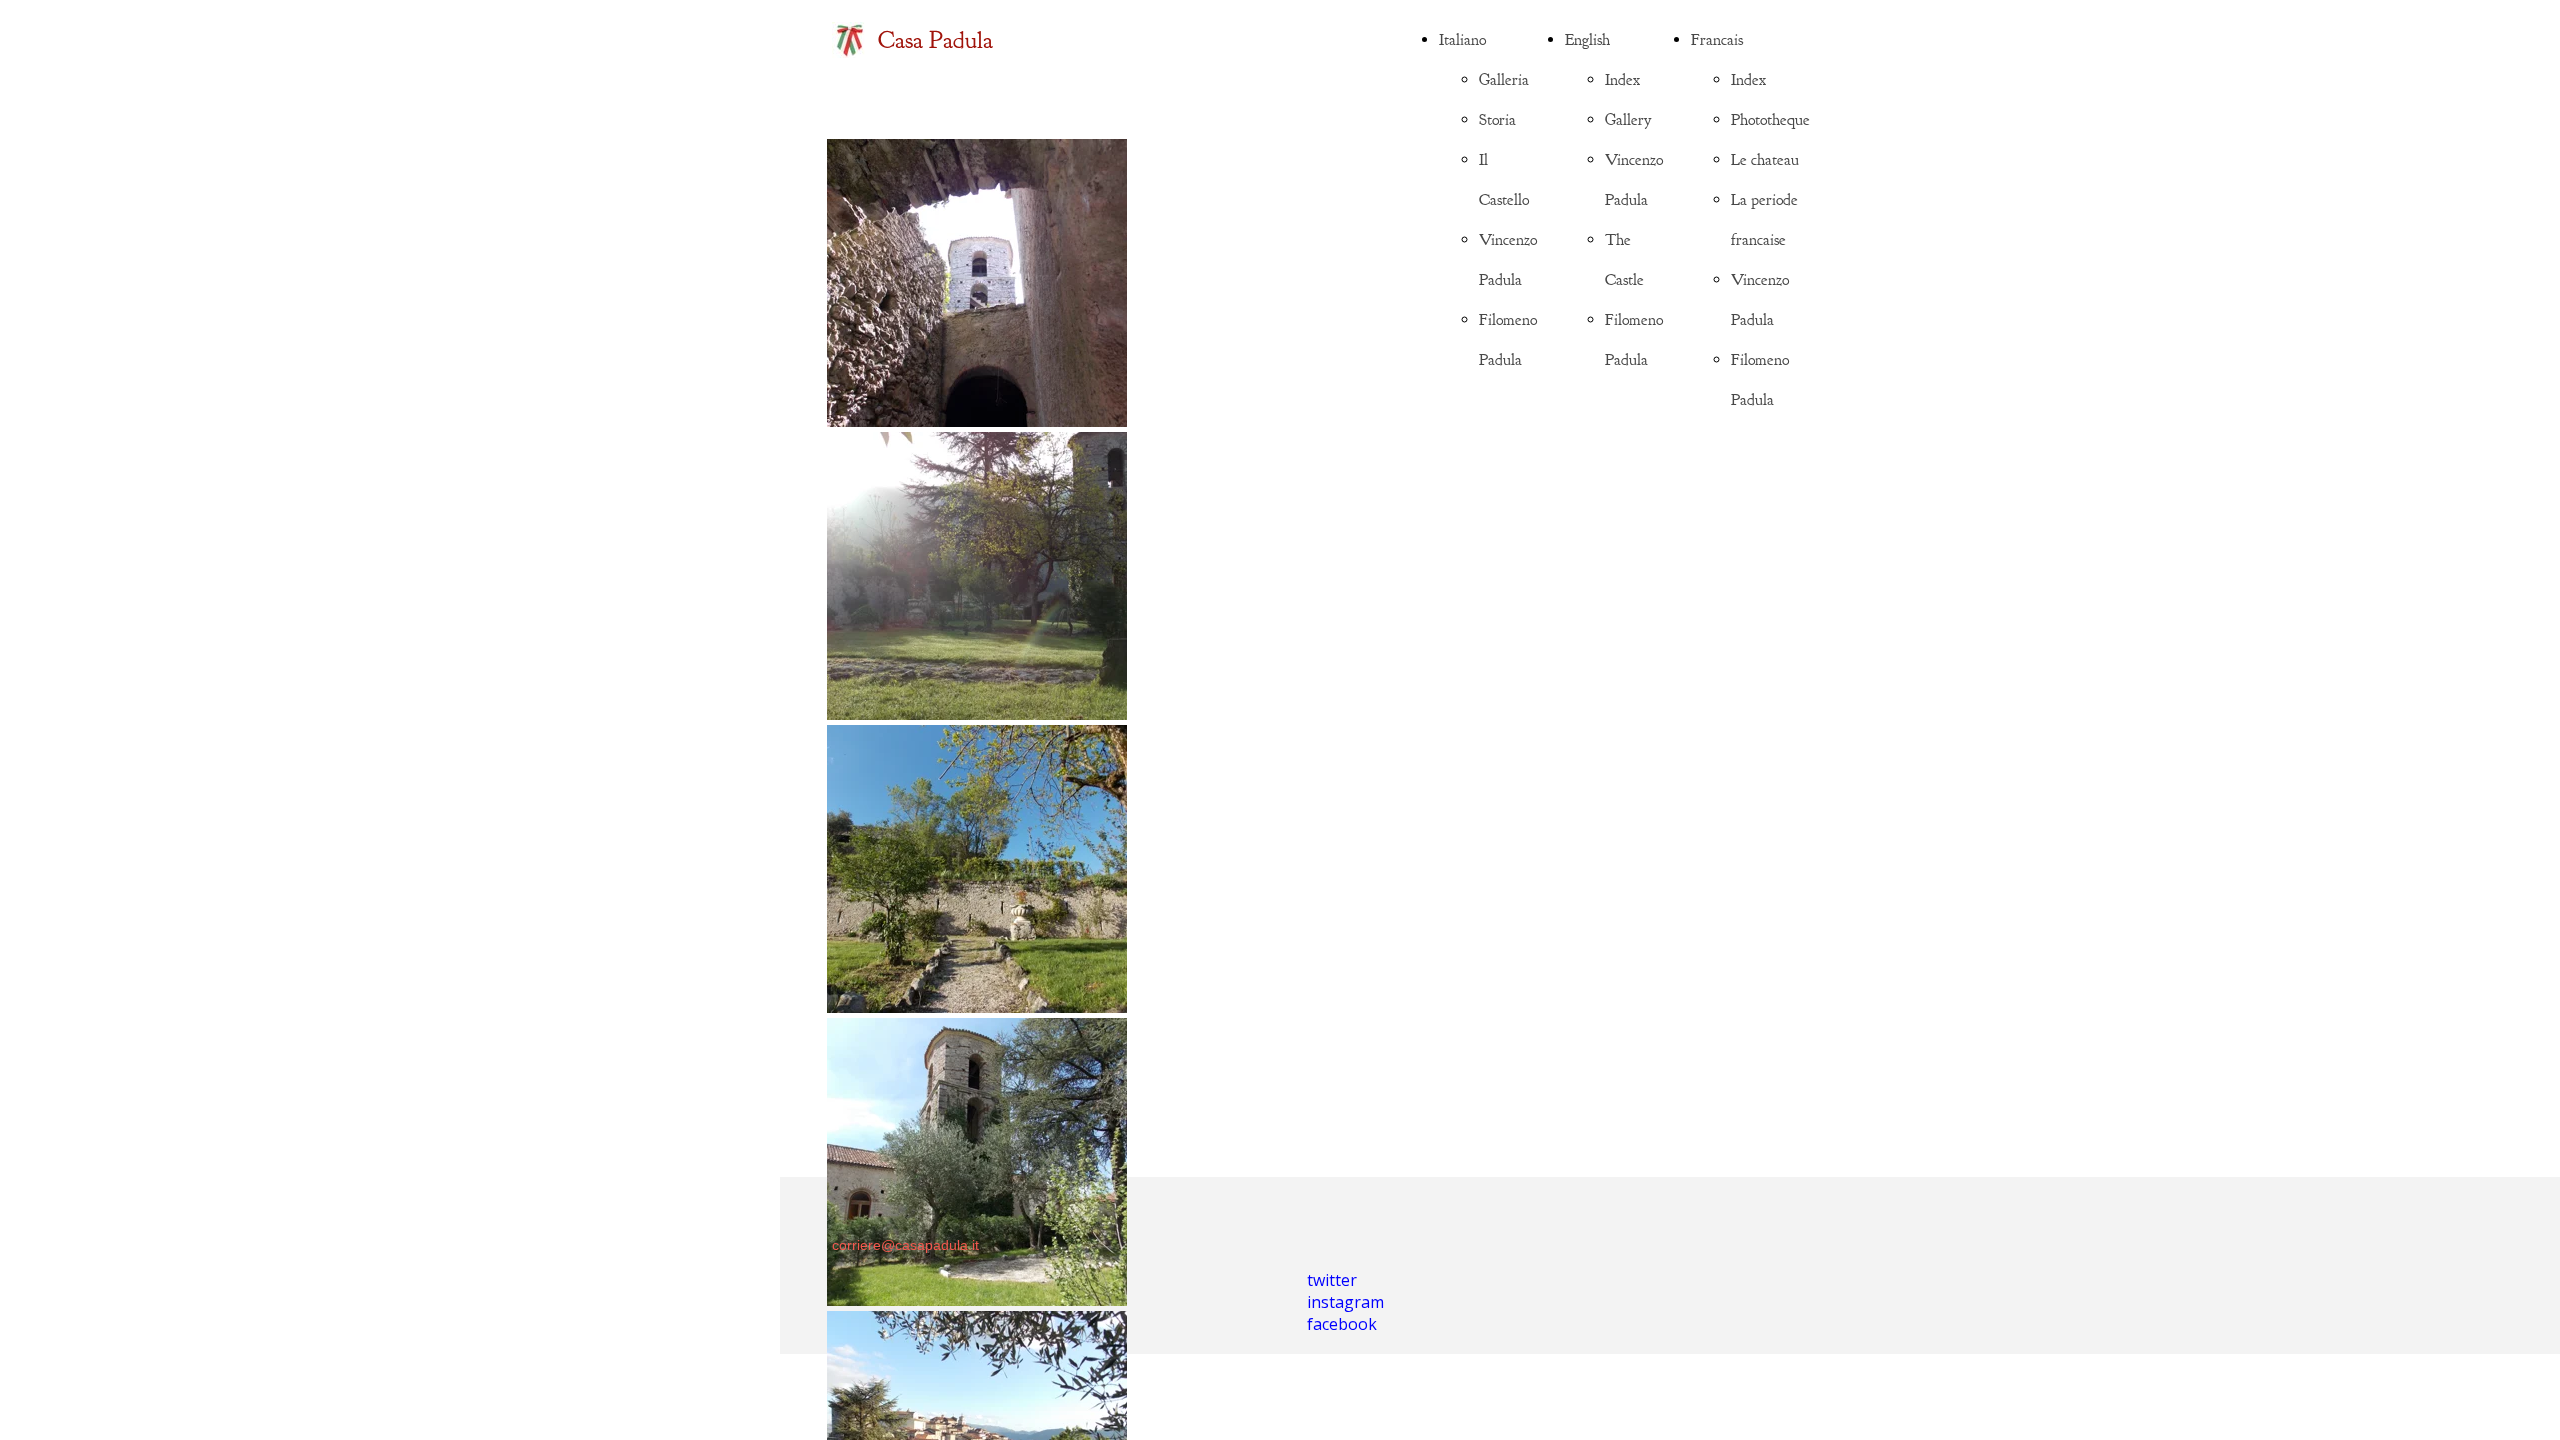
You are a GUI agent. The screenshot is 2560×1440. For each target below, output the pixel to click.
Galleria (1504, 80)
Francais (1717, 40)
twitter (1332, 1280)
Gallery (1628, 120)
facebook (1342, 1324)
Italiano (1462, 40)
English (1587, 40)
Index (1622, 80)
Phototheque (1770, 120)
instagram (1345, 1302)
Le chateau (1765, 160)
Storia (1497, 120)
